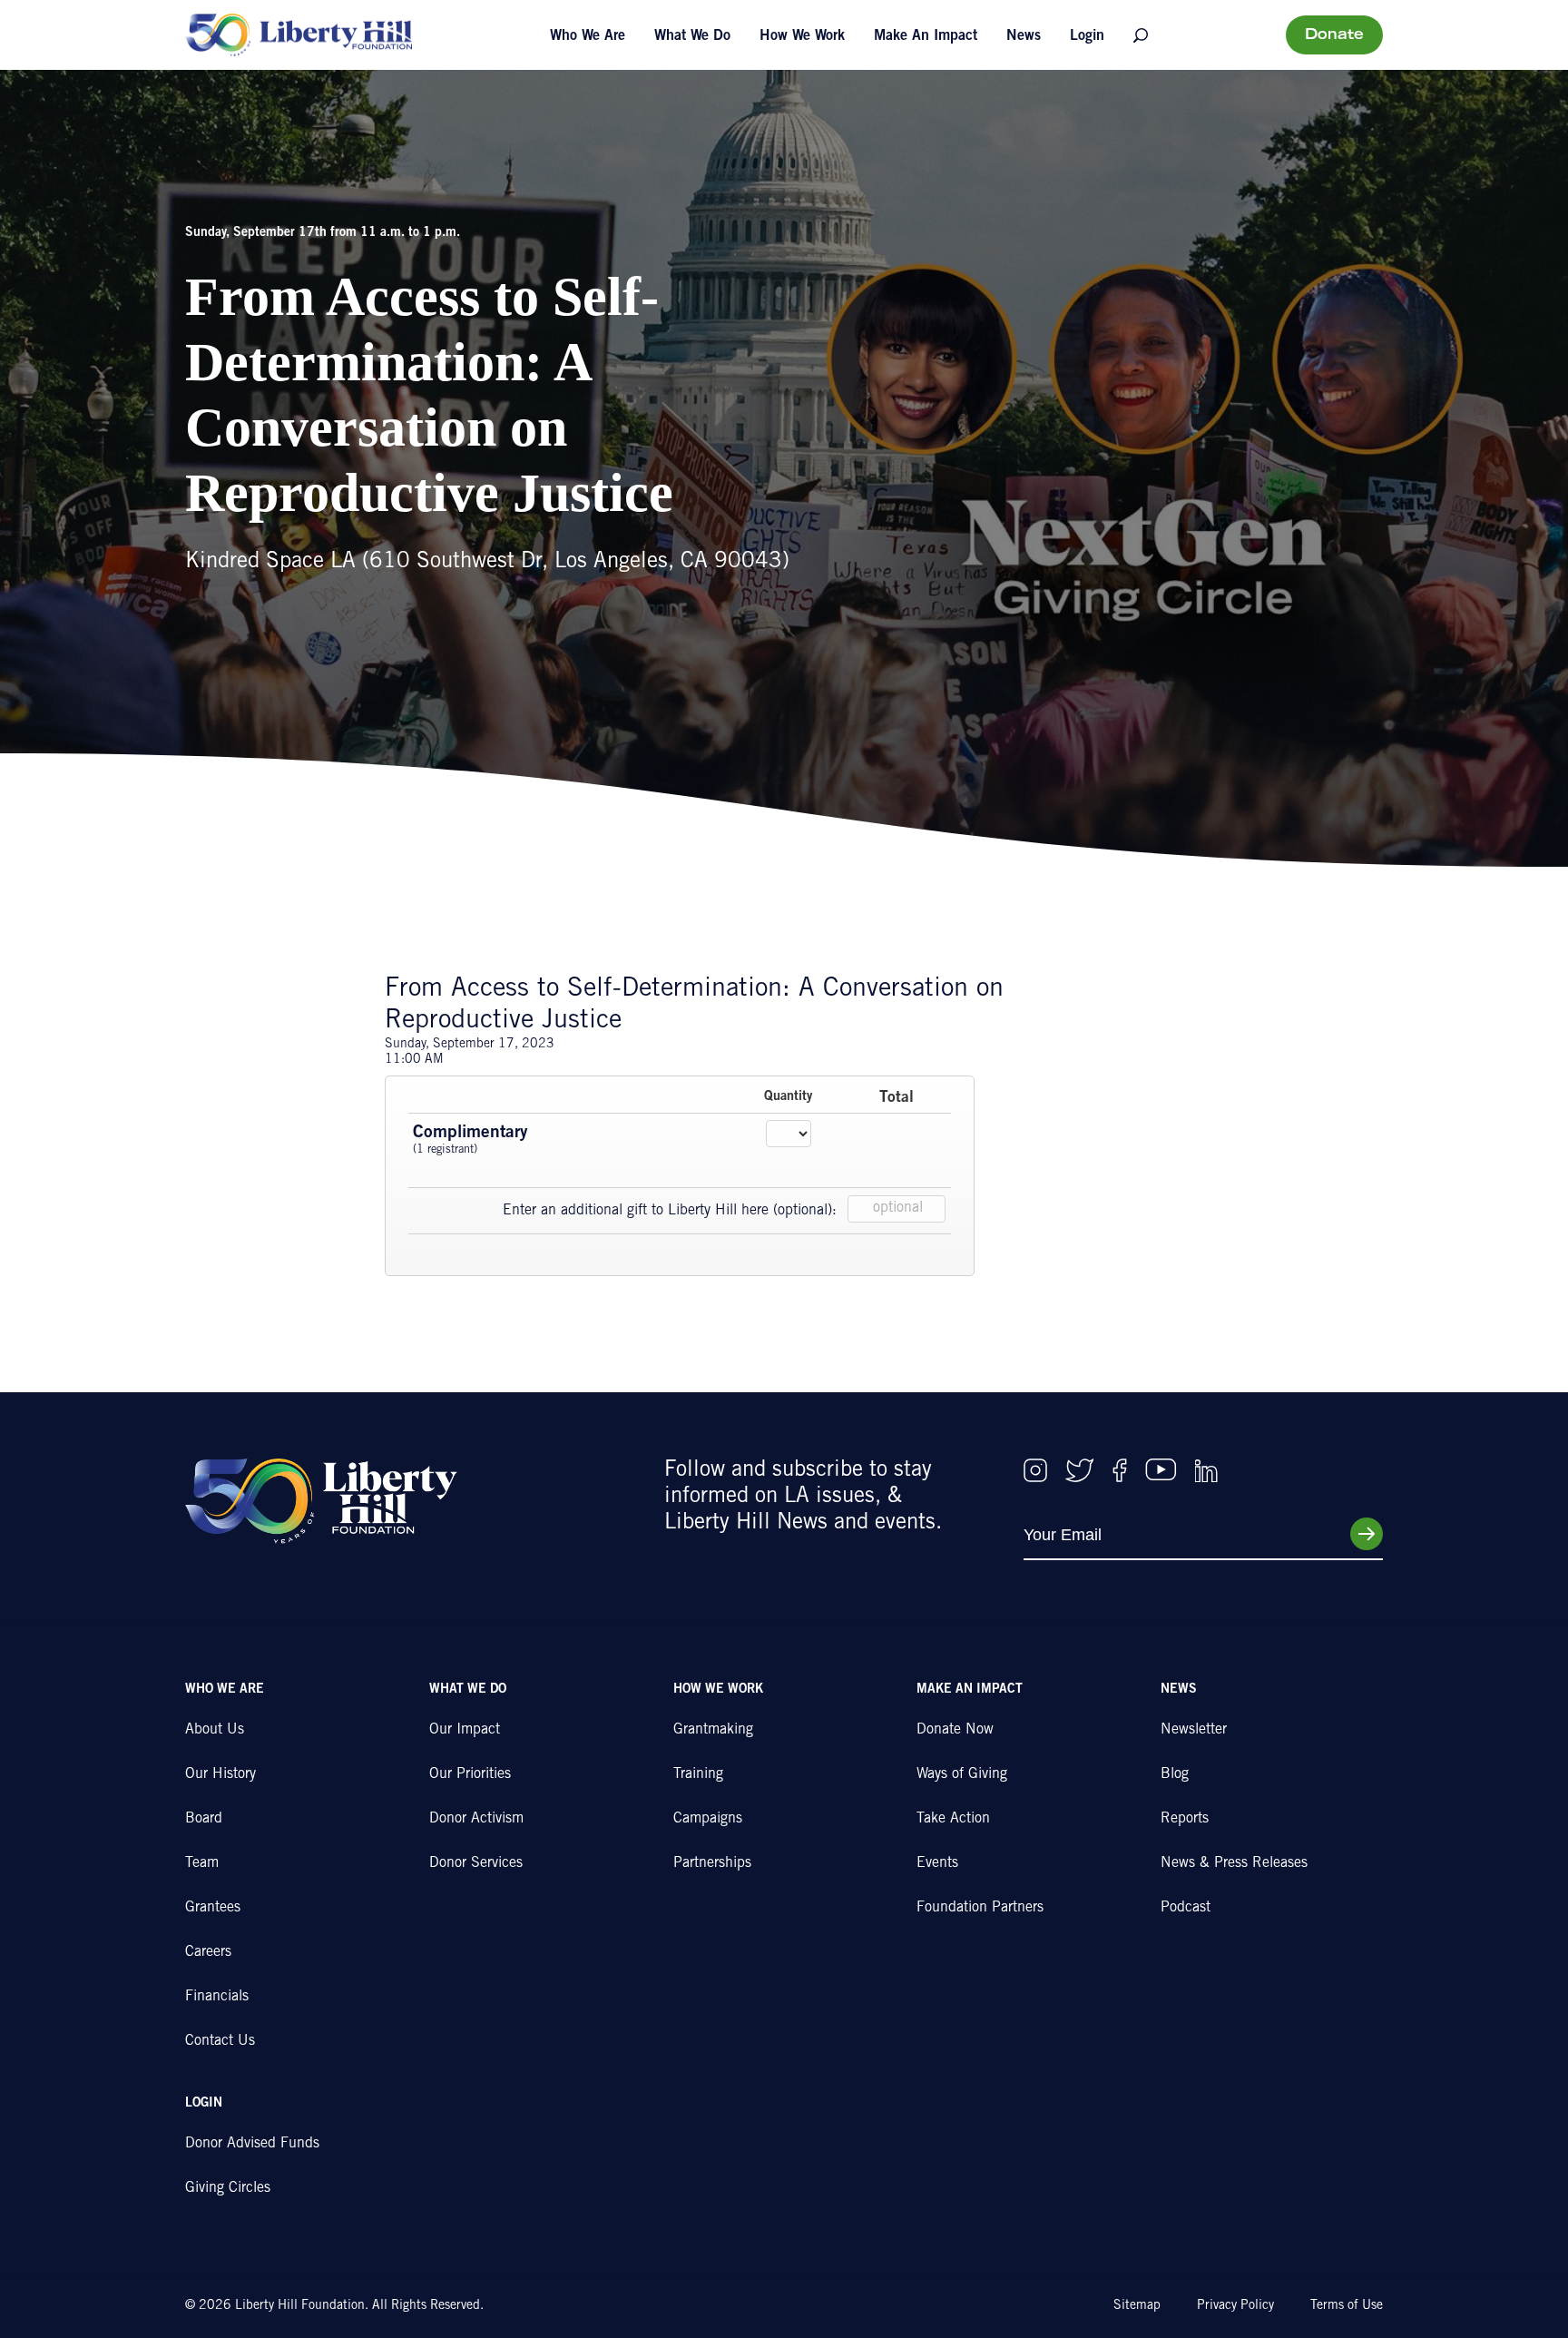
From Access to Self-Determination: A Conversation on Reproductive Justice (694, 1006)
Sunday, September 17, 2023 (470, 1045)
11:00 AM (414, 1060)
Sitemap (1137, 2306)
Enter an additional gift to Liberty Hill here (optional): (670, 1211)
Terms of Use (1347, 2306)
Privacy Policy (1235, 2306)
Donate (1334, 35)
